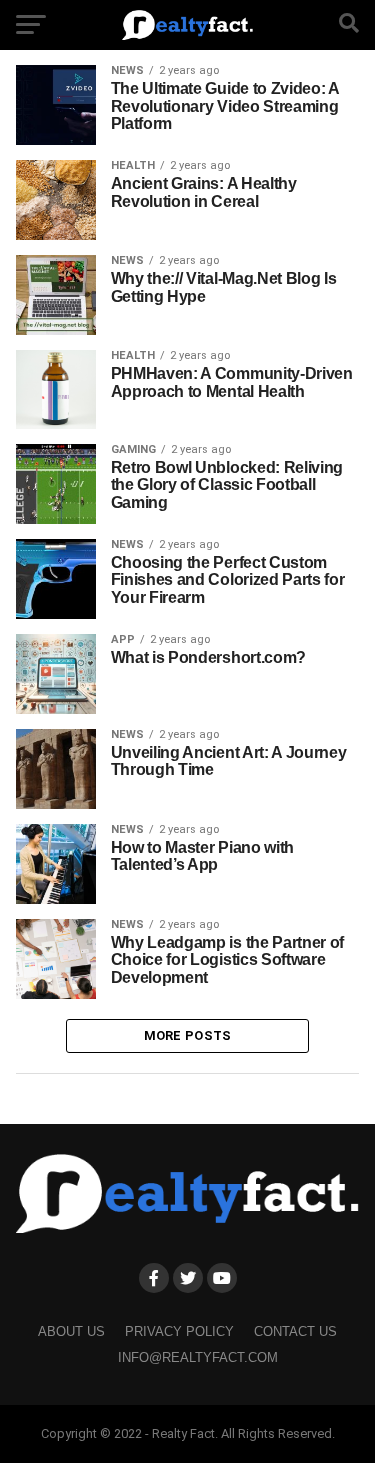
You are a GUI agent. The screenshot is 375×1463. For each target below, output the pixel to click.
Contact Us (295, 1331)
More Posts (188, 1035)
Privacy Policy (179, 1331)
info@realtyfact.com (198, 1357)
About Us (71, 1331)
